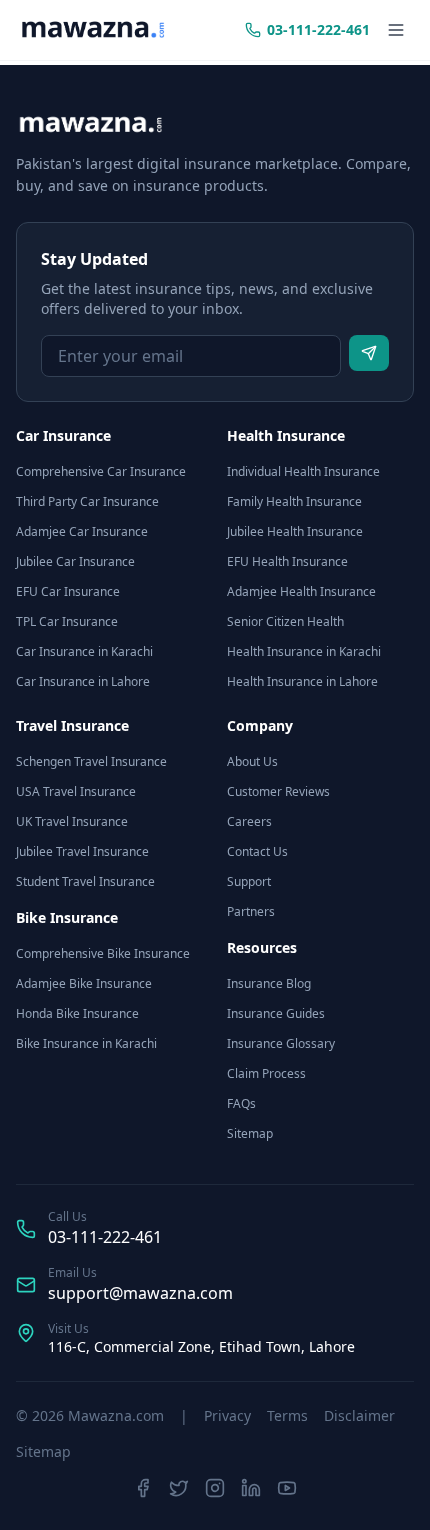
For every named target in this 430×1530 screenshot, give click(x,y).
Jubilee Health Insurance (295, 531)
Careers (249, 821)
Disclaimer (359, 1415)
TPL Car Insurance (67, 621)
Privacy (227, 1415)
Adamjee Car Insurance (82, 531)
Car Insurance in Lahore (83, 681)
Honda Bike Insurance (77, 1013)
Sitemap (250, 1133)
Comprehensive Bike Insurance (103, 953)
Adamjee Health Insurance (301, 591)
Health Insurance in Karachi (304, 651)
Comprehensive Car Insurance (101, 471)
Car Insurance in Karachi (84, 651)
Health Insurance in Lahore (302, 681)
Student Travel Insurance (85, 881)
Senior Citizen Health (285, 621)
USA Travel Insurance (76, 791)
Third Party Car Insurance (87, 501)
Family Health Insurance (294, 501)
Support (249, 881)
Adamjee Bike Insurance (84, 983)
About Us (252, 761)
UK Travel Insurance (72, 821)
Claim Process (266, 1073)
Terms (287, 1415)
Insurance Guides (276, 1013)
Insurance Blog (269, 983)
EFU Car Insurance (68, 591)
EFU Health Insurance (287, 561)
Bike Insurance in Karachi (86, 1043)
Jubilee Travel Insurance (82, 851)
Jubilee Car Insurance (75, 561)
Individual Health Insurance (303, 471)
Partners (251, 911)
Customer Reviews (278, 791)
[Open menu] (396, 30)
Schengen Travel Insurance (91, 761)
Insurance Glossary (281, 1043)
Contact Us (257, 851)
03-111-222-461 (105, 1237)
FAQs (241, 1103)
